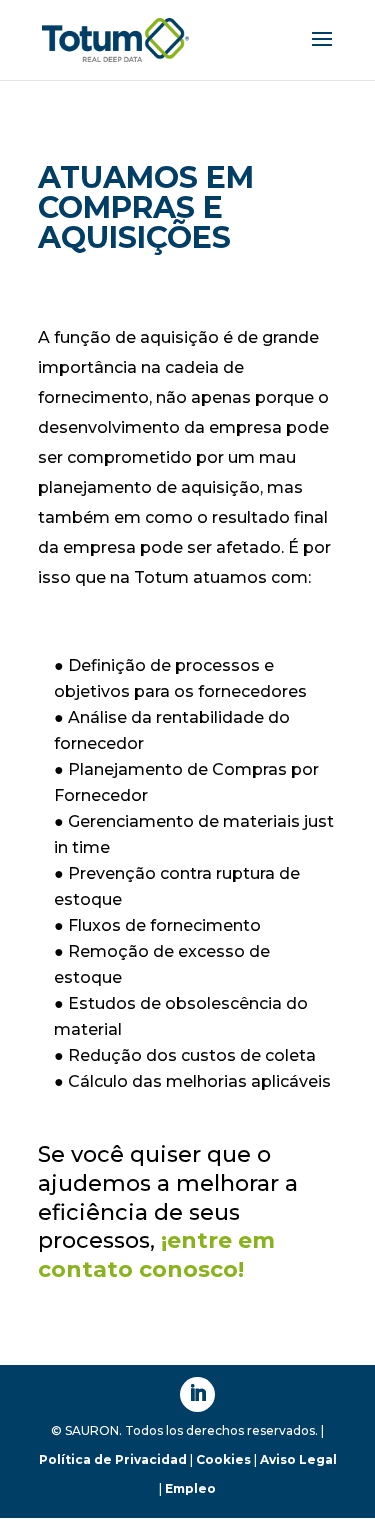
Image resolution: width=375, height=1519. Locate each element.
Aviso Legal (298, 1459)
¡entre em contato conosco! (156, 1255)
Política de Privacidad (113, 1459)
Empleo (190, 1488)
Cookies (223, 1459)
